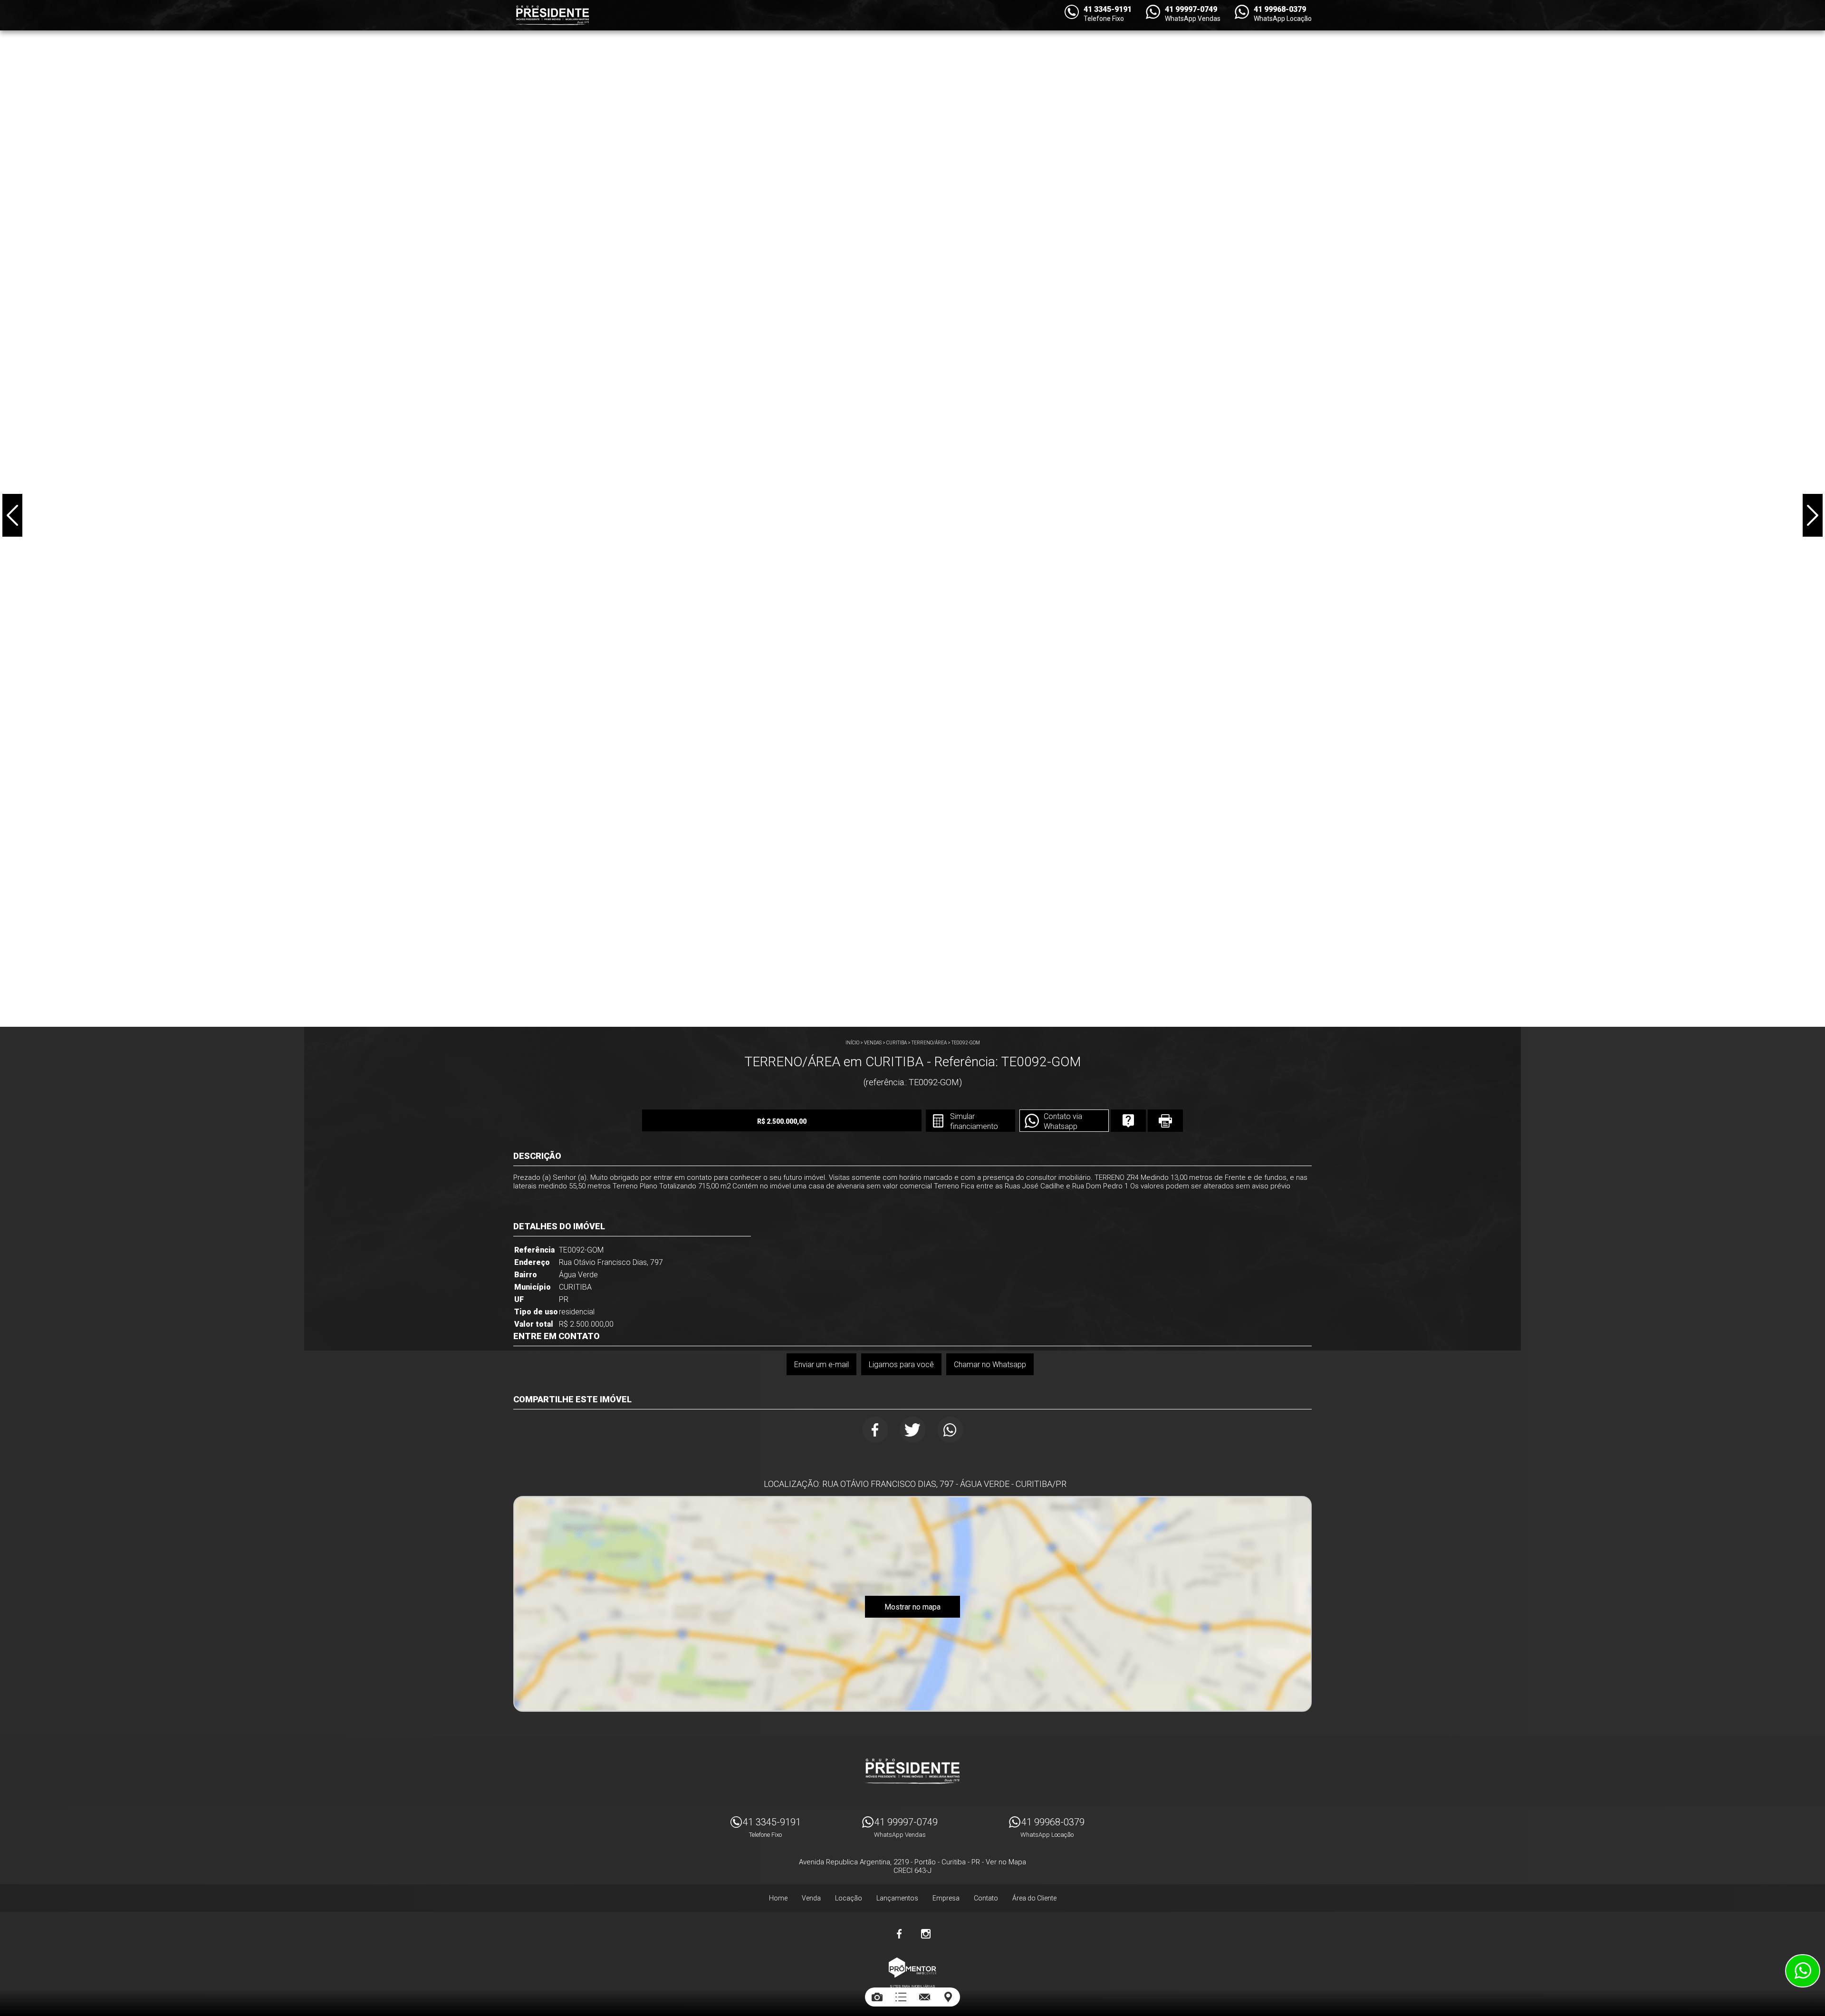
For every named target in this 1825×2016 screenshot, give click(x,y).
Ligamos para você (901, 1365)
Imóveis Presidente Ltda (912, 1771)
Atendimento (1803, 1971)
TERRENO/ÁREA (929, 1043)
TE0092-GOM (966, 1043)
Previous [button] (12, 515)
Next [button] (1813, 515)
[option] (912, 513)
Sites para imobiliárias (912, 1986)
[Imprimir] (1165, 1121)
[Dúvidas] (1128, 1121)
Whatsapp (950, 1430)
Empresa (946, 1898)
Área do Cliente (1034, 1898)
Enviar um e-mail (821, 1365)
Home (778, 1898)
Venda (811, 1898)
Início (852, 1043)
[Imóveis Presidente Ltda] (552, 15)
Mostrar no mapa (912, 1607)
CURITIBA (897, 1043)
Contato (986, 1898)
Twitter (913, 1430)
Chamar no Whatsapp (990, 1365)
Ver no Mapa (1006, 1862)
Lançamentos (897, 1898)
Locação (849, 1898)
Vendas (873, 1043)
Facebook (875, 1430)
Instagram (926, 1934)
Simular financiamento (974, 1121)
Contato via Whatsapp (1063, 1121)
